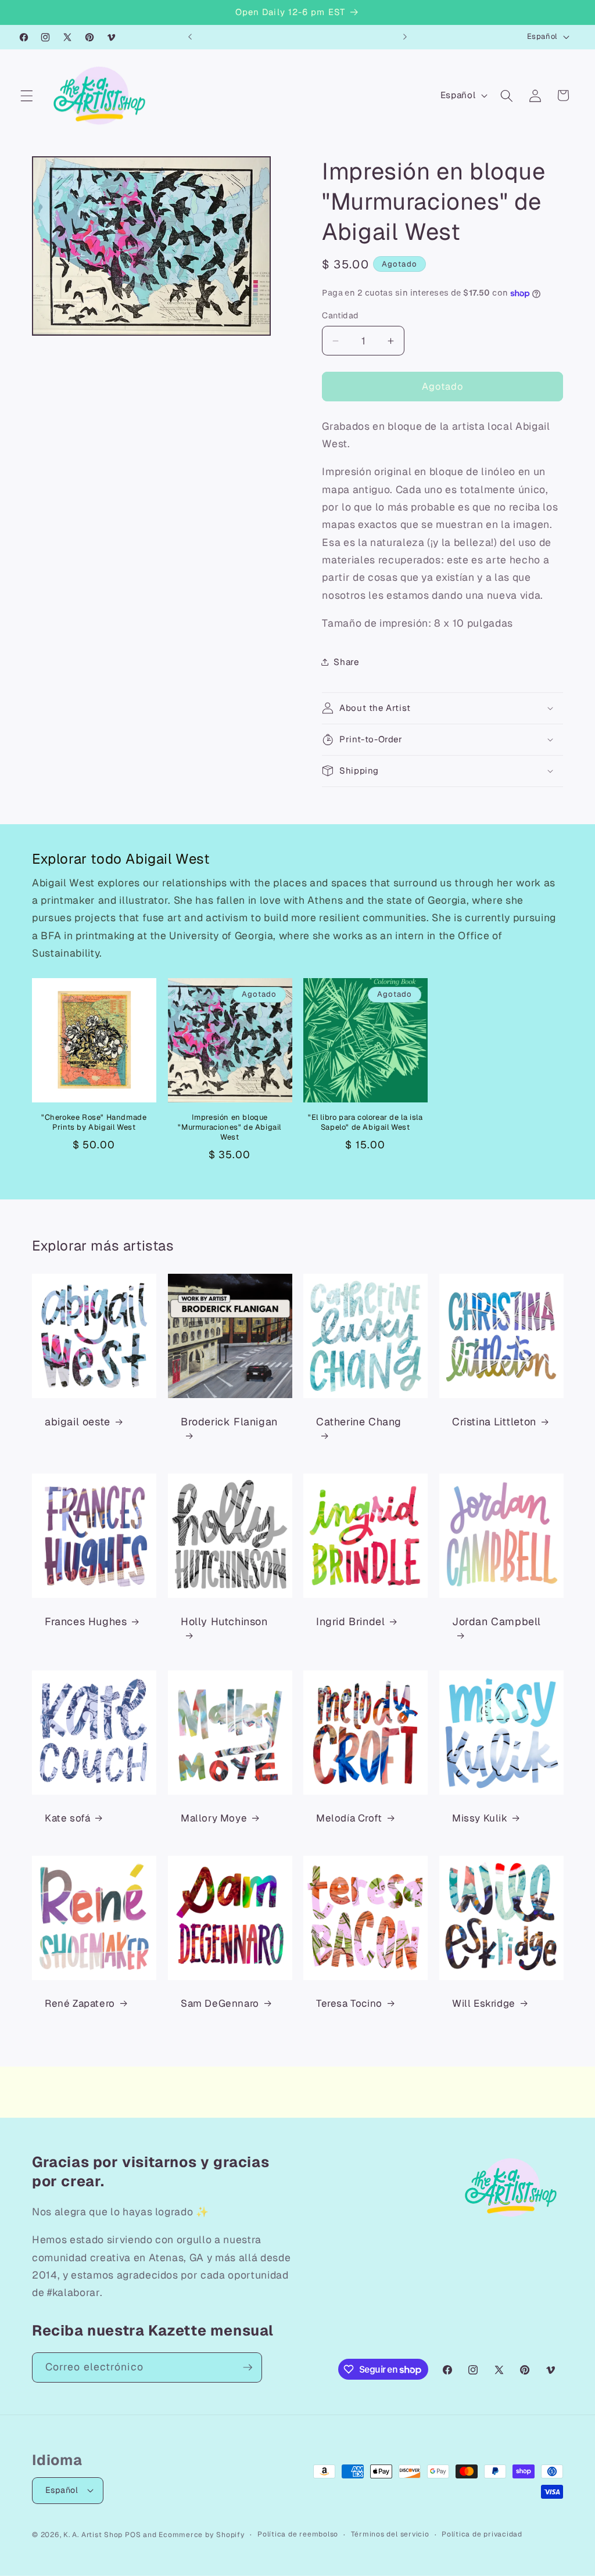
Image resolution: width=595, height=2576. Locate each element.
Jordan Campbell (497, 1621)
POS (133, 2535)
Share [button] (346, 662)
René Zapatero (80, 2004)
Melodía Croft (349, 1819)
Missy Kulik (480, 1819)
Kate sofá (67, 1819)
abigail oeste (78, 1422)
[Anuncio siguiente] (405, 37)
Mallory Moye (214, 1819)
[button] (27, 95)
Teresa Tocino (349, 2004)
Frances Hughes (86, 1621)
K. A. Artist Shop (93, 2535)
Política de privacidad (482, 2534)
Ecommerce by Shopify (202, 2535)
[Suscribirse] (248, 2367)
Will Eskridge (484, 2004)
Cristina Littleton (494, 1422)
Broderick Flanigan (229, 1422)
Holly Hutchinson (224, 1621)
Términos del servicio (390, 2534)
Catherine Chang (359, 1422)
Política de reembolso (298, 2534)
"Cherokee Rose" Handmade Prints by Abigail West (94, 1122)
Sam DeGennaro (220, 2004)
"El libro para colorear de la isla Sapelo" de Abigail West (365, 1122)
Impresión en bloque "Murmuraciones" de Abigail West (230, 1127)
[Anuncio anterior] (190, 37)
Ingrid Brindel (350, 1621)
